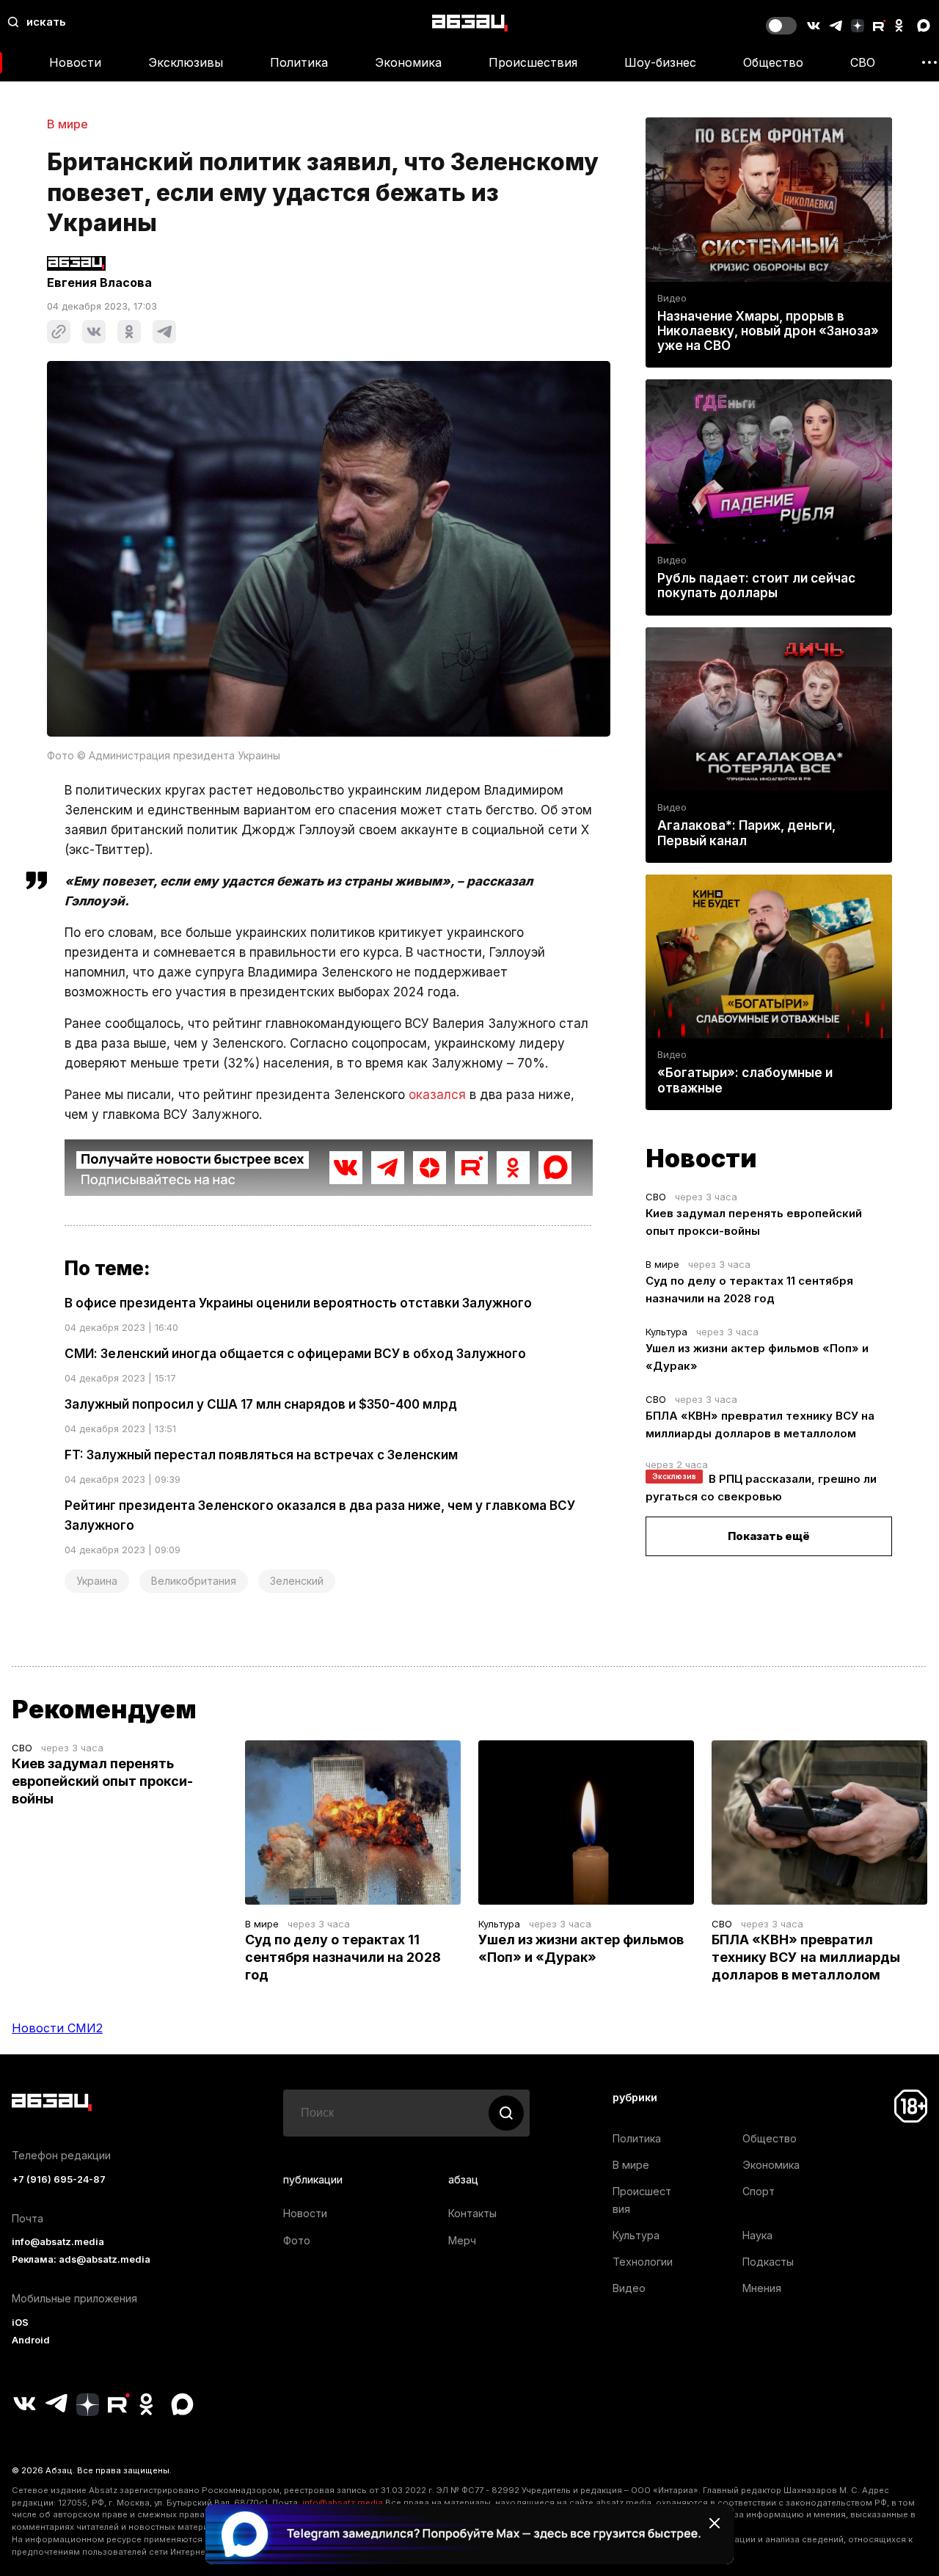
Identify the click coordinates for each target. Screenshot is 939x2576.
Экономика (408, 62)
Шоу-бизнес (660, 62)
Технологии (643, 2262)
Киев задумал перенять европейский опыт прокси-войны (102, 1781)
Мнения (762, 2288)
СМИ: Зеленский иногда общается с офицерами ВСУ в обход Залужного (295, 1354)
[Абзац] (470, 22)
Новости (75, 62)
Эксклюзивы (186, 62)
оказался (437, 1095)
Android (31, 2340)
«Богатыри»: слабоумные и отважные (745, 1080)
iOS (20, 2323)
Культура (666, 1332)
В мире (67, 124)
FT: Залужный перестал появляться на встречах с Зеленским (261, 1455)
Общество (773, 62)
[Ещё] (929, 62)
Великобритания (194, 1581)
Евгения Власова (99, 282)
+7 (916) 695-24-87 (59, 2179)
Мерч (462, 2240)
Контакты (472, 2213)
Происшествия (533, 62)
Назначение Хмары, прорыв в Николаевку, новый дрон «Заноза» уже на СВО (768, 331)
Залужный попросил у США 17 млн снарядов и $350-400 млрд (261, 1404)
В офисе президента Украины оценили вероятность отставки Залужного (298, 1303)
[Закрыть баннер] (715, 2523)
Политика (299, 62)
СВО (863, 62)
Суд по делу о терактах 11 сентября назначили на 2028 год (343, 1957)
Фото (297, 2240)
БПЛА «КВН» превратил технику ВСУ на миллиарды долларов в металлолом (806, 1957)
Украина (97, 1581)
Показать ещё (769, 1536)
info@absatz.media (58, 2242)
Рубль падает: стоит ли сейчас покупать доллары (756, 585)
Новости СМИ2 (57, 2028)
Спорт (759, 2191)
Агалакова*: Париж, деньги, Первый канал (746, 833)
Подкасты (768, 2262)
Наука (757, 2235)
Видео (672, 298)
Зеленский (297, 1581)
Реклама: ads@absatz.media (81, 2259)
